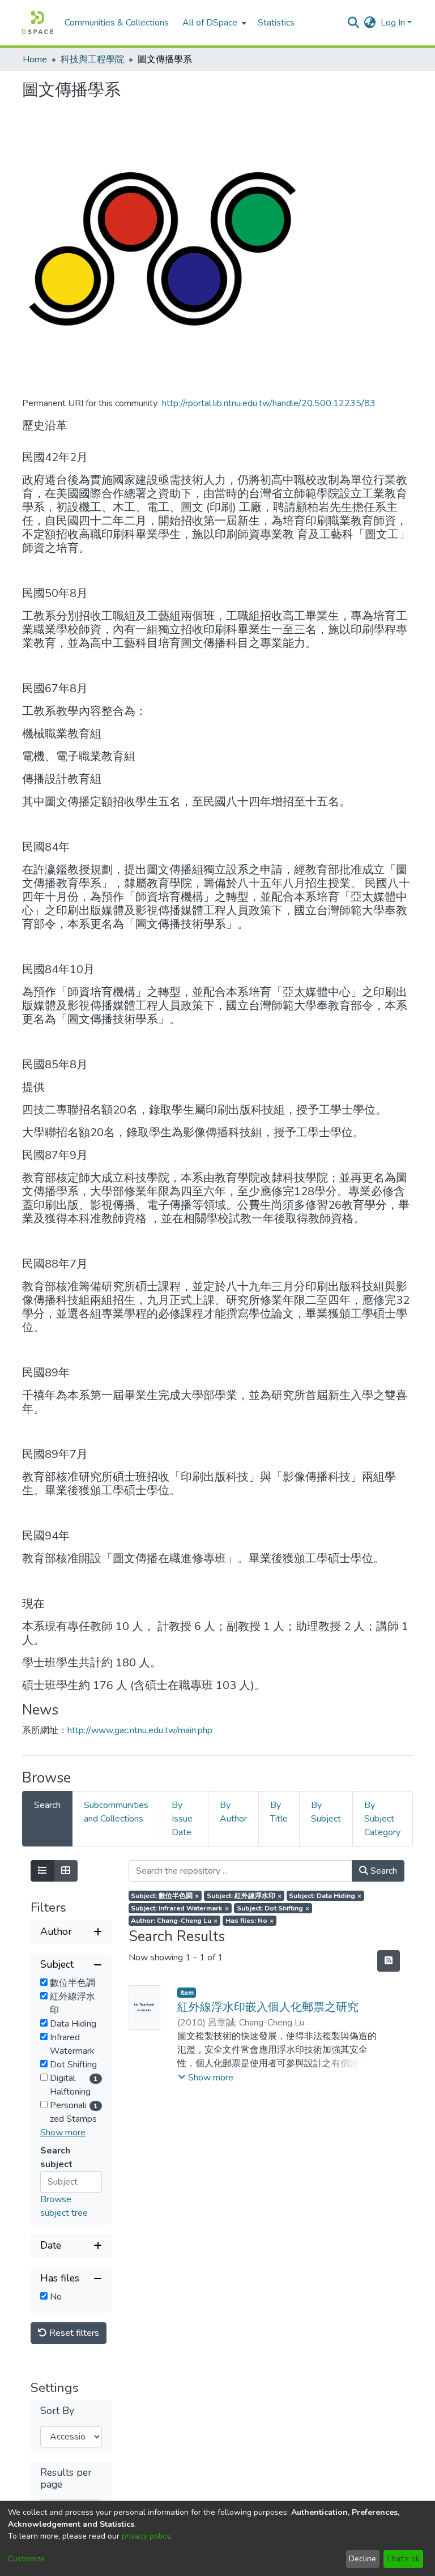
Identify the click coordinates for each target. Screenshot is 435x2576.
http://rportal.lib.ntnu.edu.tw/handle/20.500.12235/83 (269, 403)
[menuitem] (213, 23)
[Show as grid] (66, 1871)
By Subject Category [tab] (382, 1819)
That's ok (403, 2559)
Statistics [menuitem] (276, 23)
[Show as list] (42, 1871)
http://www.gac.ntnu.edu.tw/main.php (140, 1730)
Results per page (66, 2479)
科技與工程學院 (92, 59)
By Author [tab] (233, 1812)
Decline (362, 2559)
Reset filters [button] (73, 2333)
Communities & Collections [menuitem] (117, 23)
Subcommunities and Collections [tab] (116, 1812)
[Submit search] (354, 23)
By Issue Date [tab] (182, 1819)
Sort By (57, 2411)
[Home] (38, 23)
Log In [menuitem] (393, 23)
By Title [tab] (279, 1812)
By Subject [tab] (326, 1812)
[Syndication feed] (389, 1961)
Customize (26, 2559)
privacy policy (146, 2536)
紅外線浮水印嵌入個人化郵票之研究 (268, 2007)
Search (383, 1871)
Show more (63, 2133)
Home (35, 59)
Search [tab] (47, 1805)
